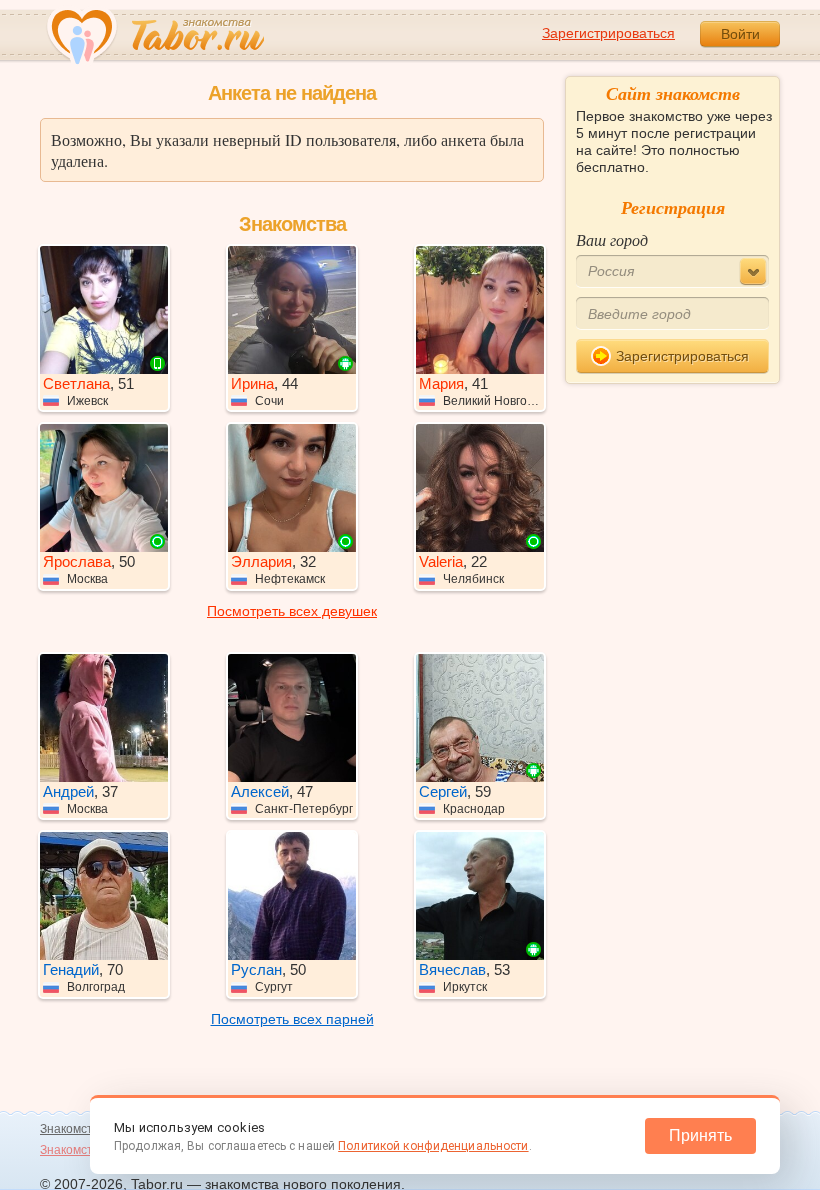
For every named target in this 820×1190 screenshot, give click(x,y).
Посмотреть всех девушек (292, 611)
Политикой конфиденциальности (433, 1146)
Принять (700, 1135)
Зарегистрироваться (608, 33)
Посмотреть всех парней (292, 1019)
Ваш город (612, 239)
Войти (740, 34)
